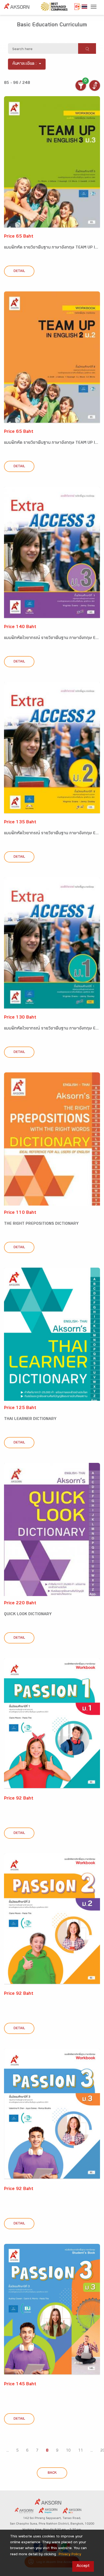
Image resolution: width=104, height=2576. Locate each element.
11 (81, 2451)
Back (52, 2473)
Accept (83, 2566)
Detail (19, 271)
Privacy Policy (70, 2555)
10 (68, 2451)
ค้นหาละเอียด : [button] (25, 64)
